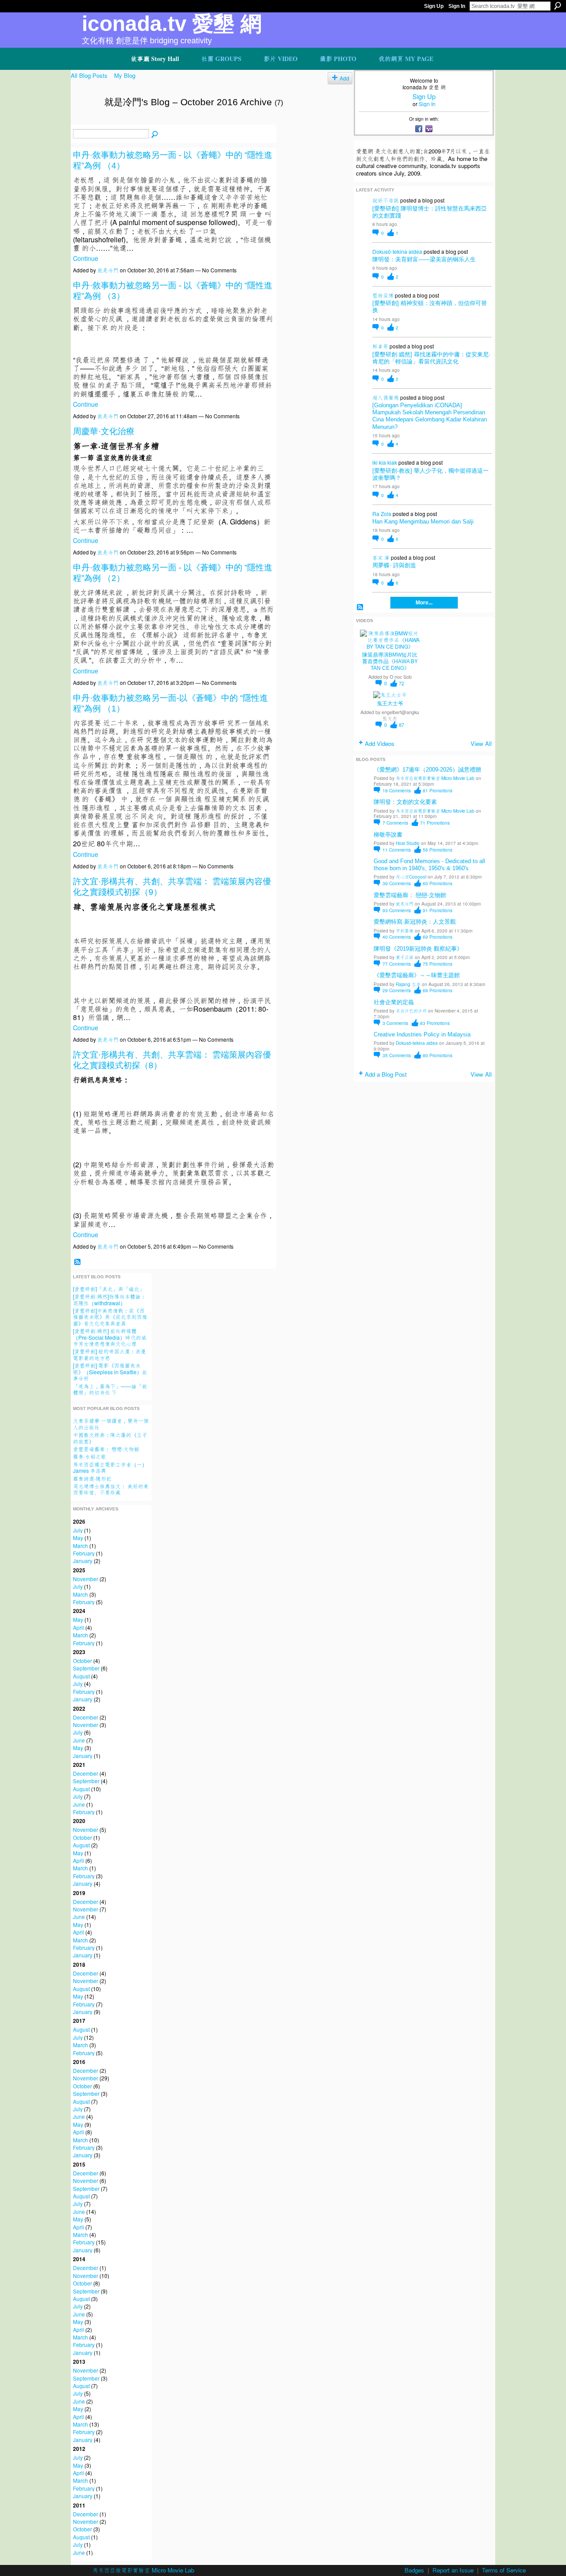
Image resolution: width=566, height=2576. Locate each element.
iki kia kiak (385, 462)
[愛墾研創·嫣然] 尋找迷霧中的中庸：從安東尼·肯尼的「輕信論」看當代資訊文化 (431, 358)
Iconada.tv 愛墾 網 (172, 24)
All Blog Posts (89, 75)
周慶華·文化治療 (104, 431)
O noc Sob (401, 677)
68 (438, 990)
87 (402, 725)
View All (481, 743)
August (81, 1676)
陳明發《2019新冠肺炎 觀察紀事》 (418, 949)
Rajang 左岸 (408, 984)
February (84, 1553)
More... (424, 603)
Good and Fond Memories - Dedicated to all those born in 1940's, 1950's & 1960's (429, 865)
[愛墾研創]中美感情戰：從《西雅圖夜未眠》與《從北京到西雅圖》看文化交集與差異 (110, 1317)
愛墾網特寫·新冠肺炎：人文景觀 (415, 922)
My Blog (125, 75)
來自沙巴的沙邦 (411, 1011)
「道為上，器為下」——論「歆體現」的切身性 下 (110, 1389)
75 (438, 964)
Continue (86, 258)
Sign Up (434, 6)
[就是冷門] (85, 121)
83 (435, 1023)
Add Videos (380, 743)
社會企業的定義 (394, 1002)
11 (397, 850)
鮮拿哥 (380, 346)
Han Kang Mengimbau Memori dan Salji (423, 522)
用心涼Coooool (411, 877)
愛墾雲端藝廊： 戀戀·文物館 (106, 1449)
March (80, 1546)
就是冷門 (108, 270)
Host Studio (408, 843)
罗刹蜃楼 (405, 931)
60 (438, 883)
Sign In (457, 6)
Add (344, 78)
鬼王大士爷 (390, 703)
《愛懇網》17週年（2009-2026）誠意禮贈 (427, 770)
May (78, 1538)
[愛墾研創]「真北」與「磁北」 (109, 1289)
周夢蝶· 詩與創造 (394, 565)
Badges (414, 2570)
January (83, 1561)
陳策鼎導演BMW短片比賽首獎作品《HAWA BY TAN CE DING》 (390, 661)
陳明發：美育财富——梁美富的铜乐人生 (424, 259)
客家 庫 (381, 557)
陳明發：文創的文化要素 (405, 802)
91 (438, 910)
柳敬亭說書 (388, 835)
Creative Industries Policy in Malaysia (422, 1034)
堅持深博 (383, 295)
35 (397, 1055)
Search (558, 6)
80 (438, 1055)
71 (435, 823)
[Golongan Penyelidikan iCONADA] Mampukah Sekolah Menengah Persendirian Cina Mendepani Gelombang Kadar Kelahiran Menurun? (430, 416)
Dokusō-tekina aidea (397, 251)
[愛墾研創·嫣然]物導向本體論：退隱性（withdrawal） (109, 1299)
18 (397, 790)
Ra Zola (382, 514)
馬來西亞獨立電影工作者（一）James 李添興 (110, 1467)
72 (402, 683)
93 (397, 910)
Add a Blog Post (386, 1074)
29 (397, 990)
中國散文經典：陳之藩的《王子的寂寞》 (110, 1438)
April (78, 1627)
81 (438, 790)
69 (438, 937)
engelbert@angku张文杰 (400, 715)
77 (397, 964)
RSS (77, 1262)
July (78, 1530)
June (79, 1740)
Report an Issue (453, 2570)
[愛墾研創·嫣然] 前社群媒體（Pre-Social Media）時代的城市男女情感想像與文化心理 (110, 1337)
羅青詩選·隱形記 (92, 1478)
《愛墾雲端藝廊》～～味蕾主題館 (417, 975)
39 (397, 883)
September (86, 1668)
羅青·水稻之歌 (90, 1456)
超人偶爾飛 (386, 397)
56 (438, 850)
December (86, 1717)
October (82, 1661)
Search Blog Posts (155, 134)
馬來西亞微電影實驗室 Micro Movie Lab (435, 778)
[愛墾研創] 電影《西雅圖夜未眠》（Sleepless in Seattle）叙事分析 (110, 1372)
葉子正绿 (405, 957)
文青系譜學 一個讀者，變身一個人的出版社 (111, 1424)
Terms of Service (504, 2570)
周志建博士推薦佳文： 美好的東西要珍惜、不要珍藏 (111, 1489)
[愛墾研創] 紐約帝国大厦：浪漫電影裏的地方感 (109, 1354)
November (86, 1579)
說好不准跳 (386, 200)
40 (397, 937)
